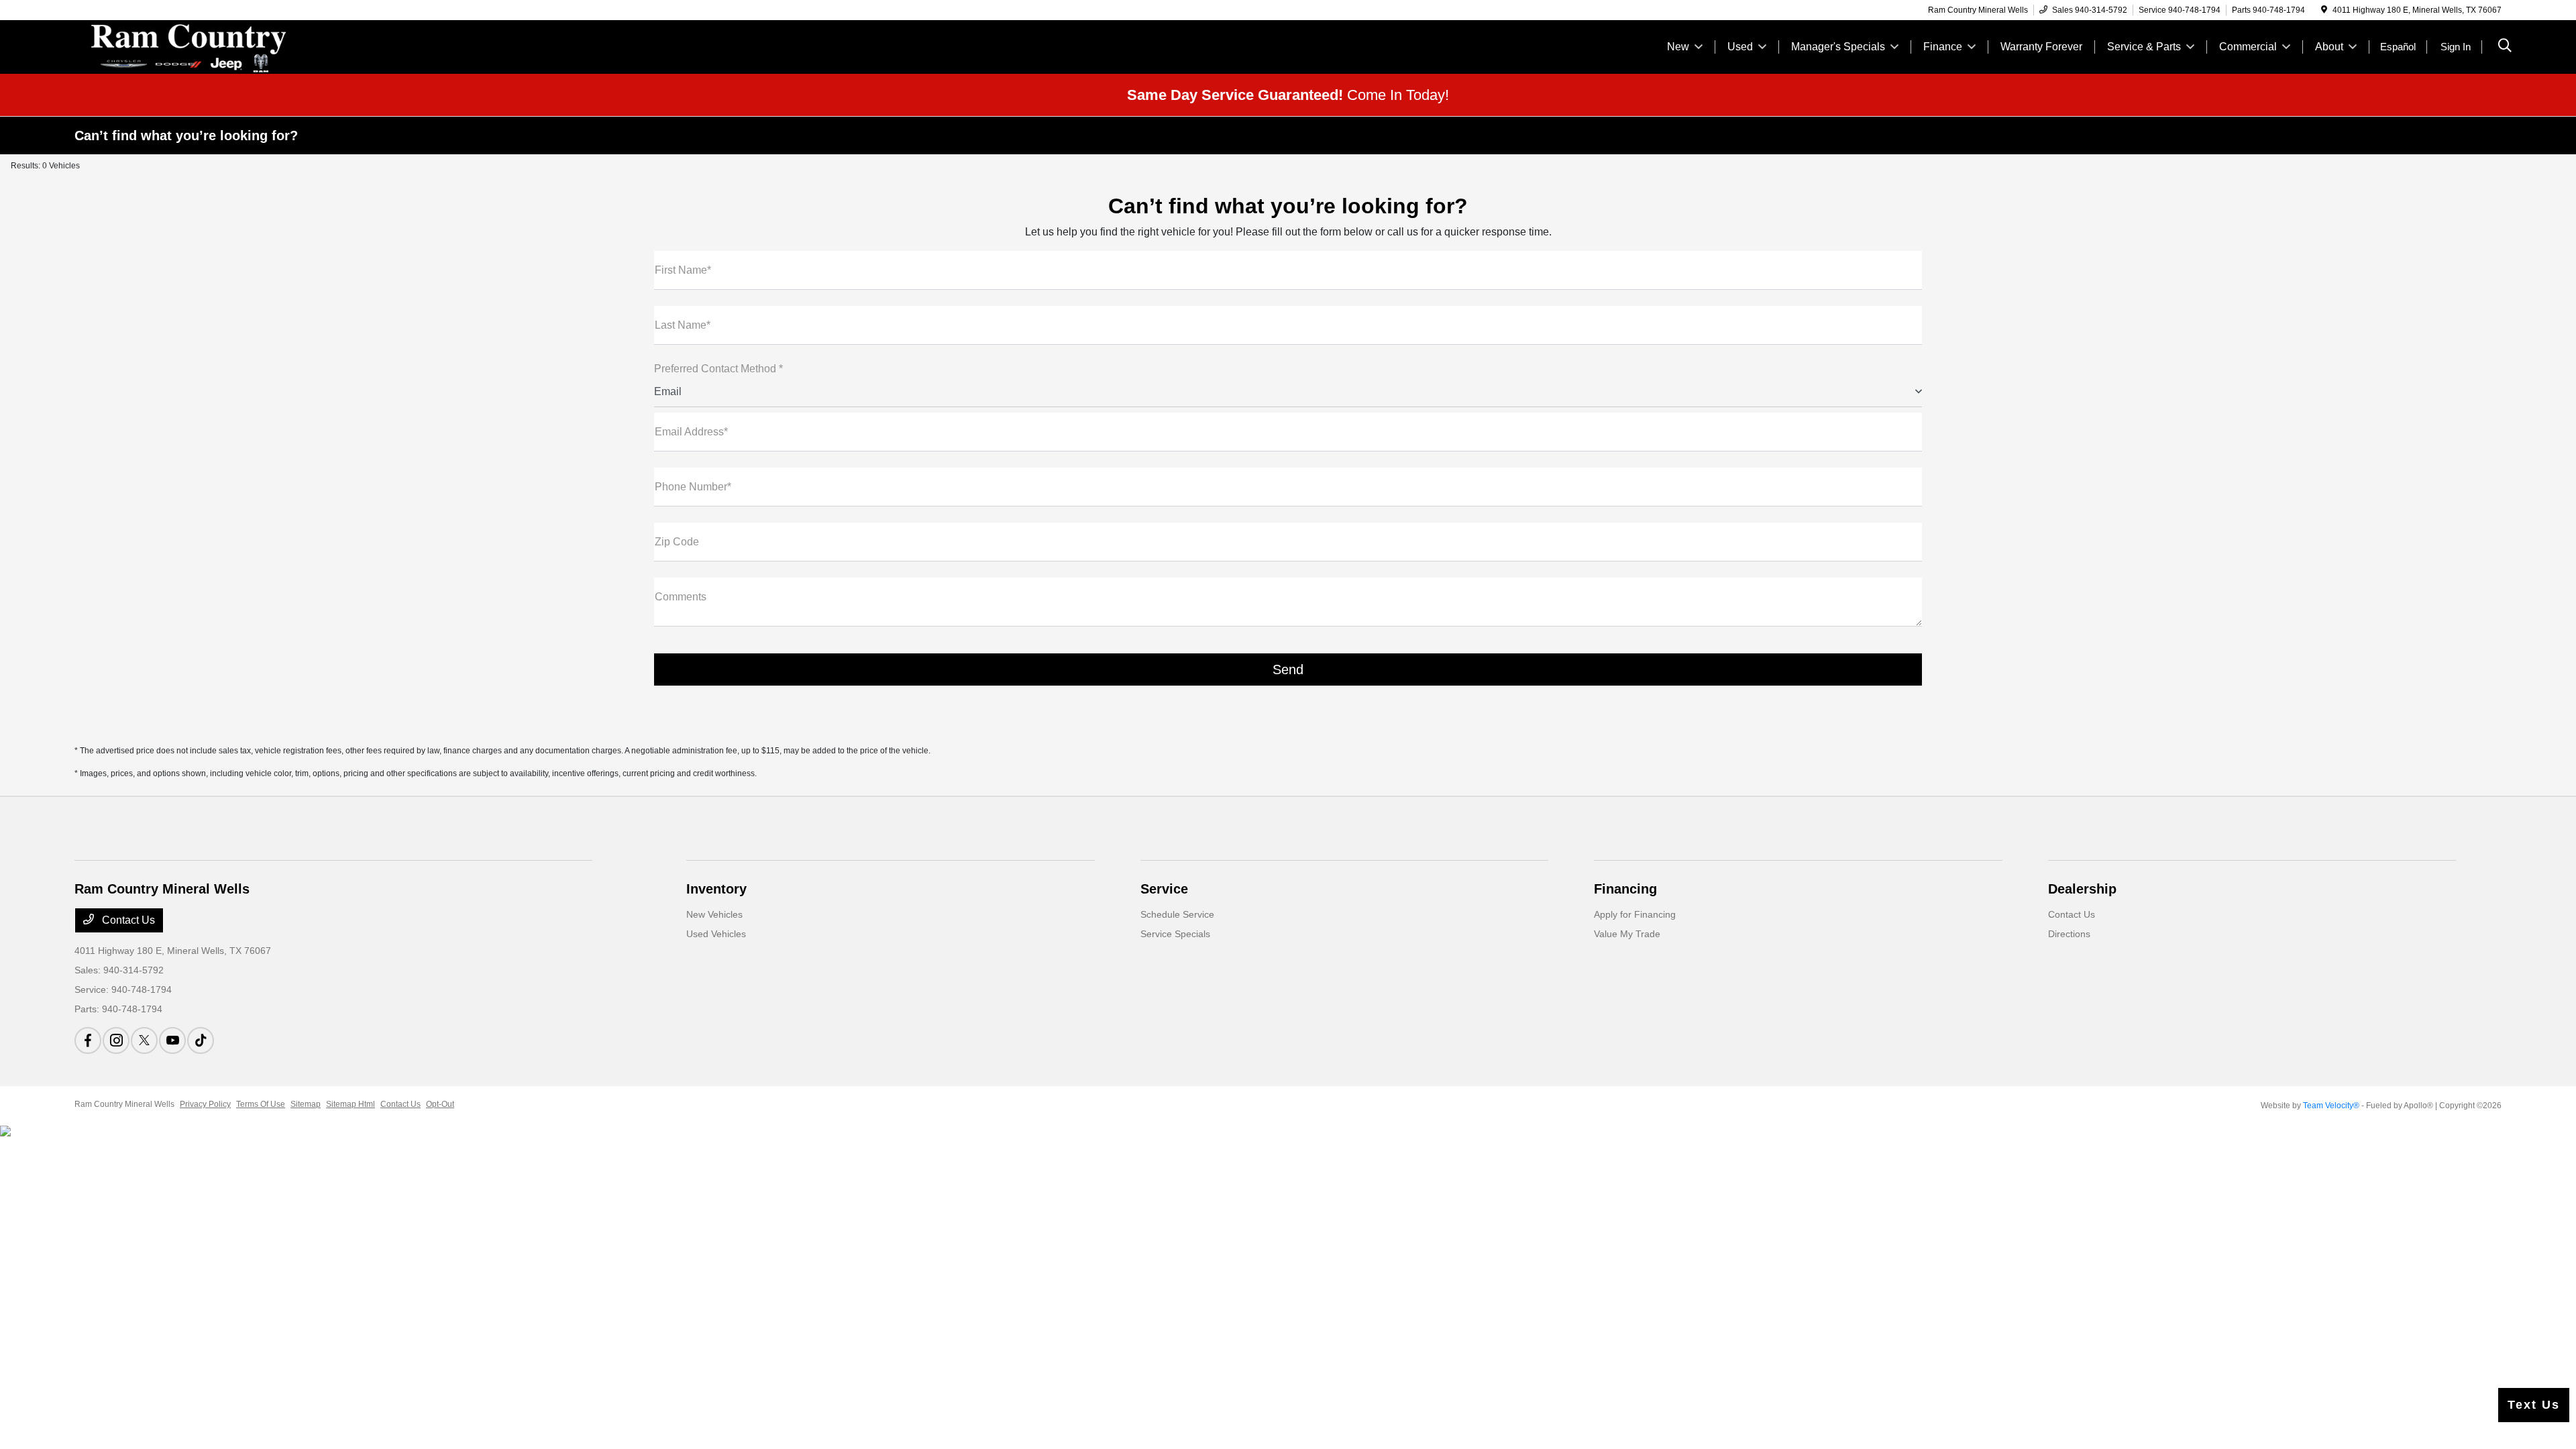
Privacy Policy (205, 1104)
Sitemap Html (351, 1104)
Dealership (2082, 889)
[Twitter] (144, 1040)
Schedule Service (1177, 914)
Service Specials (1175, 934)
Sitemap (306, 1104)
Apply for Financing (1635, 914)
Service (1164, 889)
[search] (2505, 47)
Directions (2069, 934)
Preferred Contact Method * (718, 369)
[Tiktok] (201, 1040)
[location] (2324, 10)
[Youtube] (172, 1040)
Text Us (2534, 1405)
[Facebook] (88, 1040)
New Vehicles (714, 914)
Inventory (716, 889)
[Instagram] (116, 1040)
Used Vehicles (716, 934)
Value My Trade (1627, 934)
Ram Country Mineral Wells (124, 1104)
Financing (1625, 889)
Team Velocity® (2331, 1106)
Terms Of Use (261, 1104)
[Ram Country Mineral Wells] (190, 46)
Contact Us (127, 920)
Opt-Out (440, 1104)
